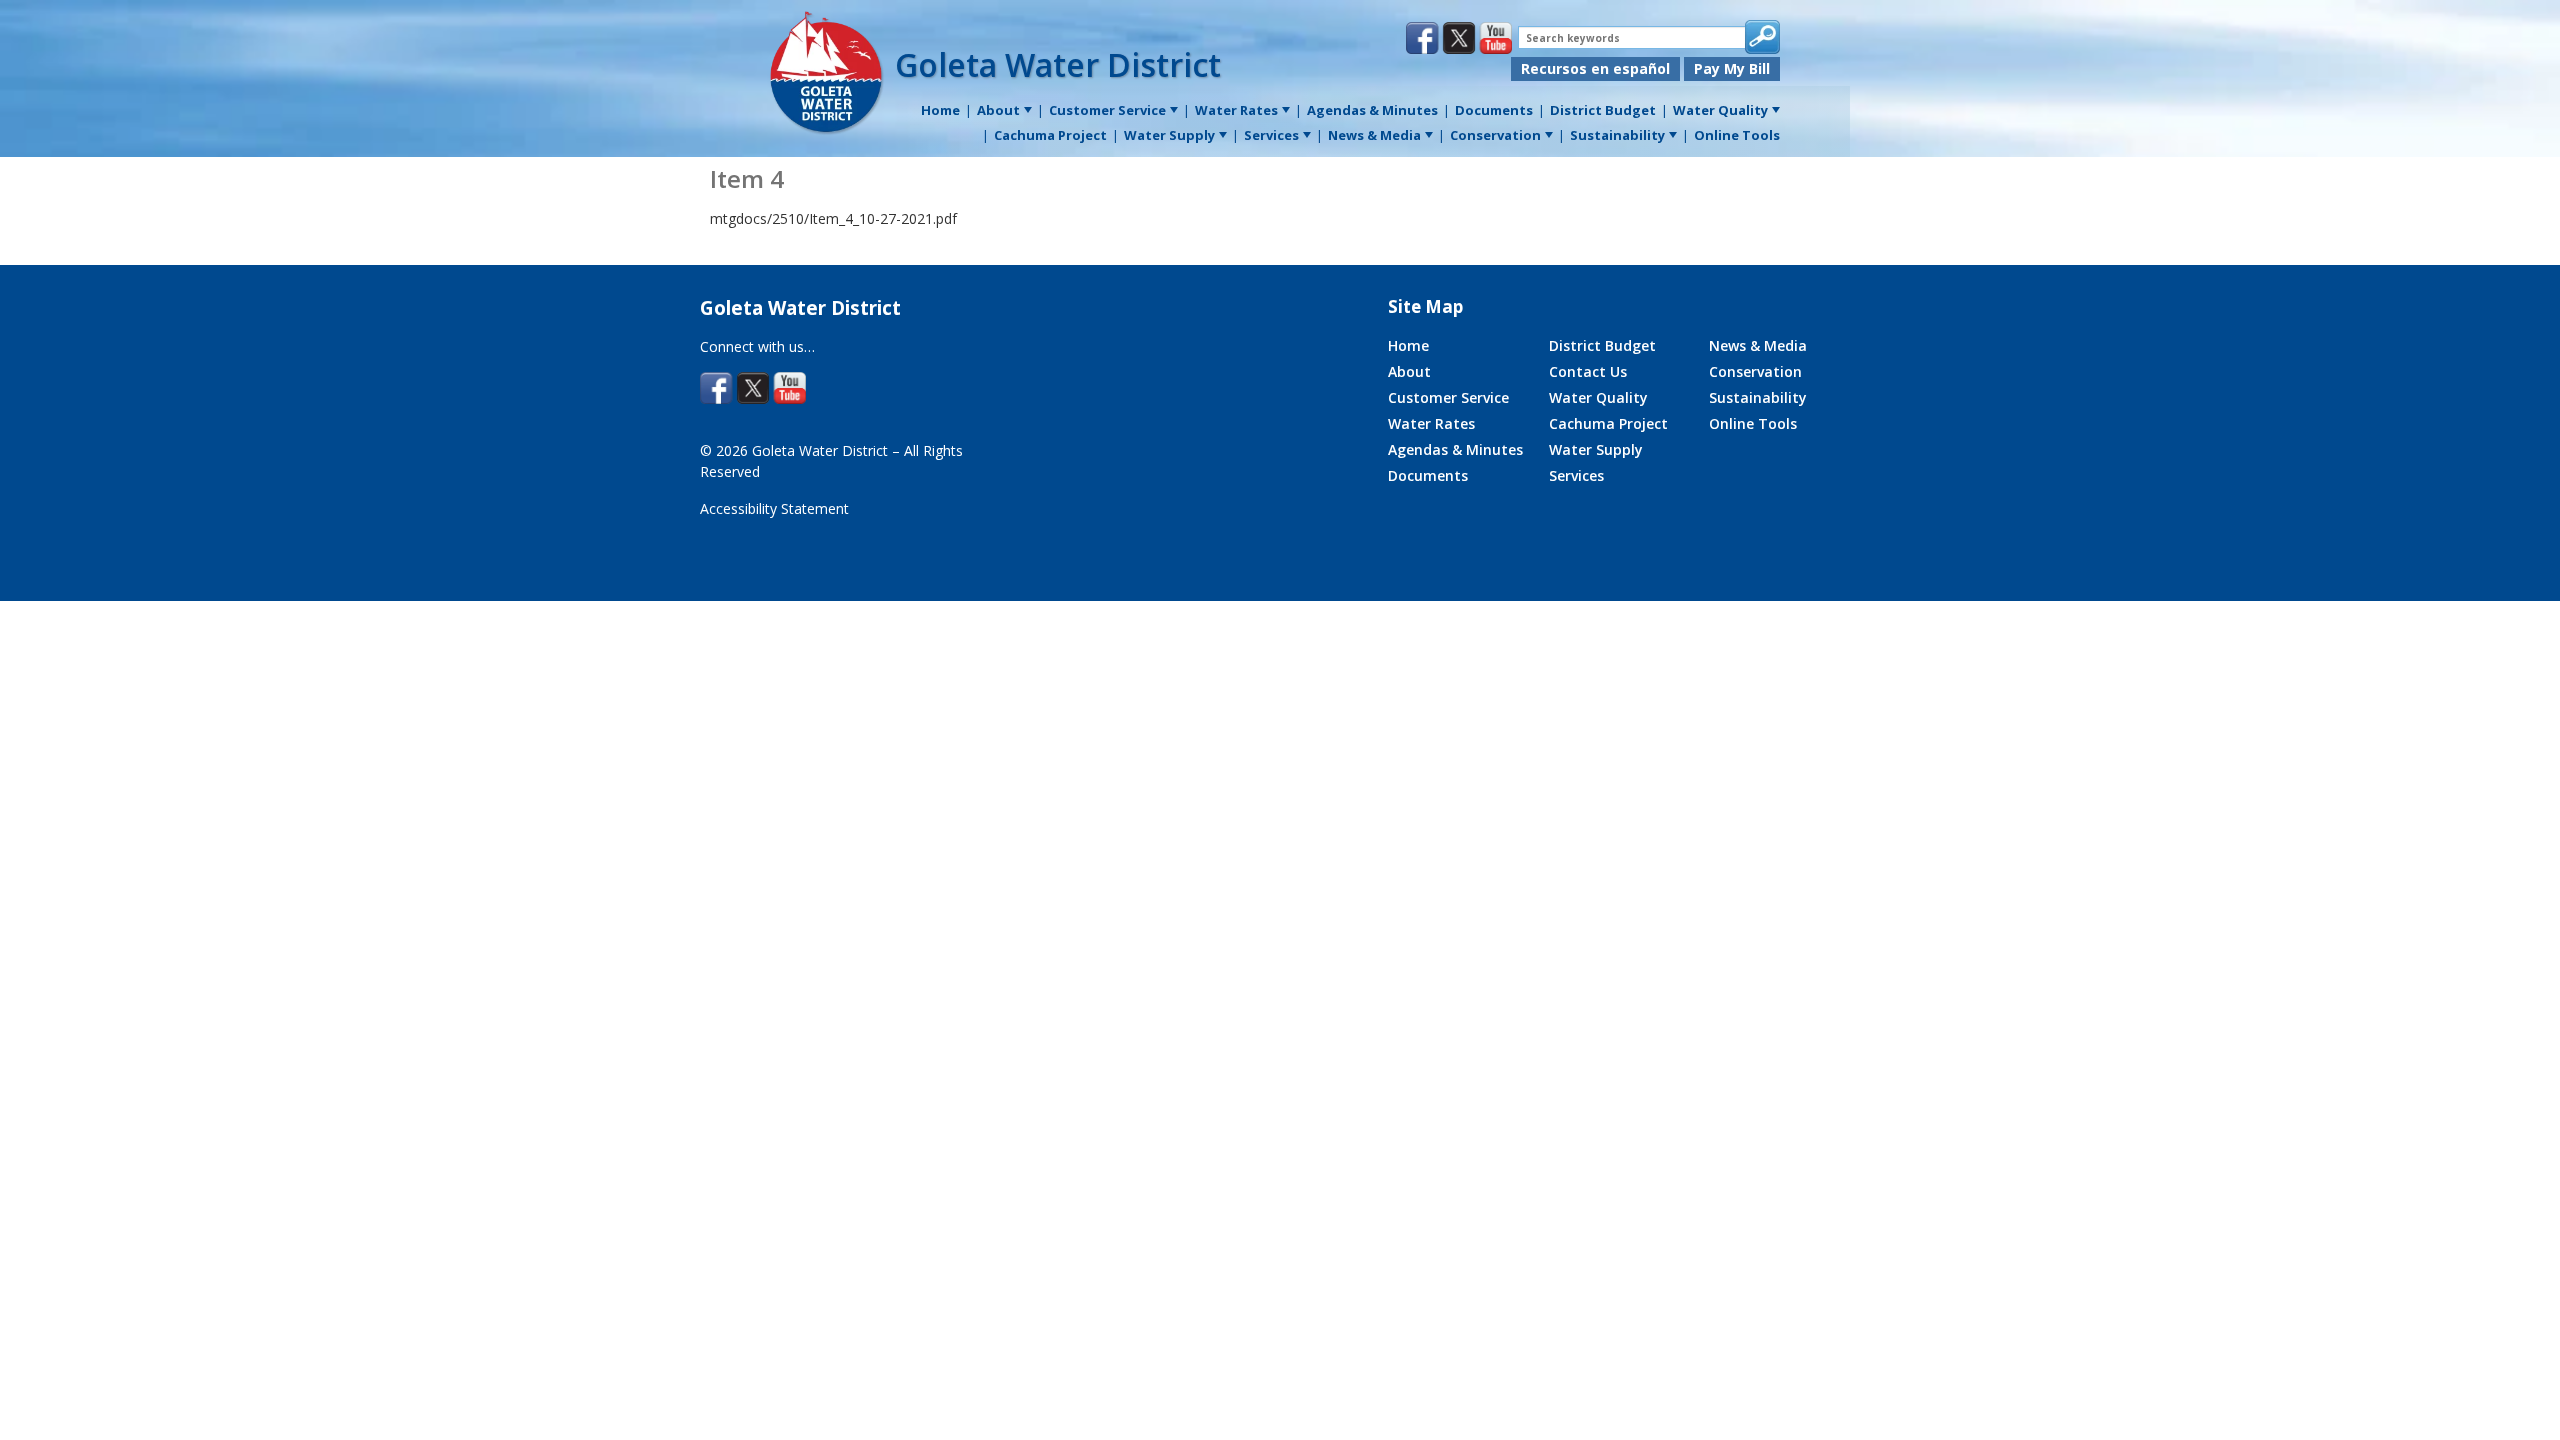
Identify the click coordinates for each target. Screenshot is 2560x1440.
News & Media (1758, 345)
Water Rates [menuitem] (1236, 110)
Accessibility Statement (774, 508)
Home (1408, 345)
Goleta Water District (1058, 64)
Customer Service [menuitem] (1107, 110)
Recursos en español (1595, 68)
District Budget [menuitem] (1603, 110)
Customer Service (1448, 397)
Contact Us (1588, 371)
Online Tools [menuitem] (1737, 135)
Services (1576, 475)
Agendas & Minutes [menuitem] (1372, 110)
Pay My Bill (1732, 68)
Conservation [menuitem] (1495, 135)
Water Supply (1596, 449)
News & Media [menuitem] (1374, 135)
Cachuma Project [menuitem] (1050, 135)
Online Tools (1753, 423)
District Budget (1602, 345)
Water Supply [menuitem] (1169, 135)
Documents (1428, 475)
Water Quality (1598, 397)
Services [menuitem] (1271, 135)
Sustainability (1758, 397)
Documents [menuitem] (1494, 110)
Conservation (1755, 371)
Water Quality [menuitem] (1720, 110)
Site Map (1425, 306)
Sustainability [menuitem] (1617, 135)
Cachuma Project (1608, 423)
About (1409, 371)
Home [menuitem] (940, 110)
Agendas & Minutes (1455, 449)
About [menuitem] (998, 110)
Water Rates (1431, 423)
